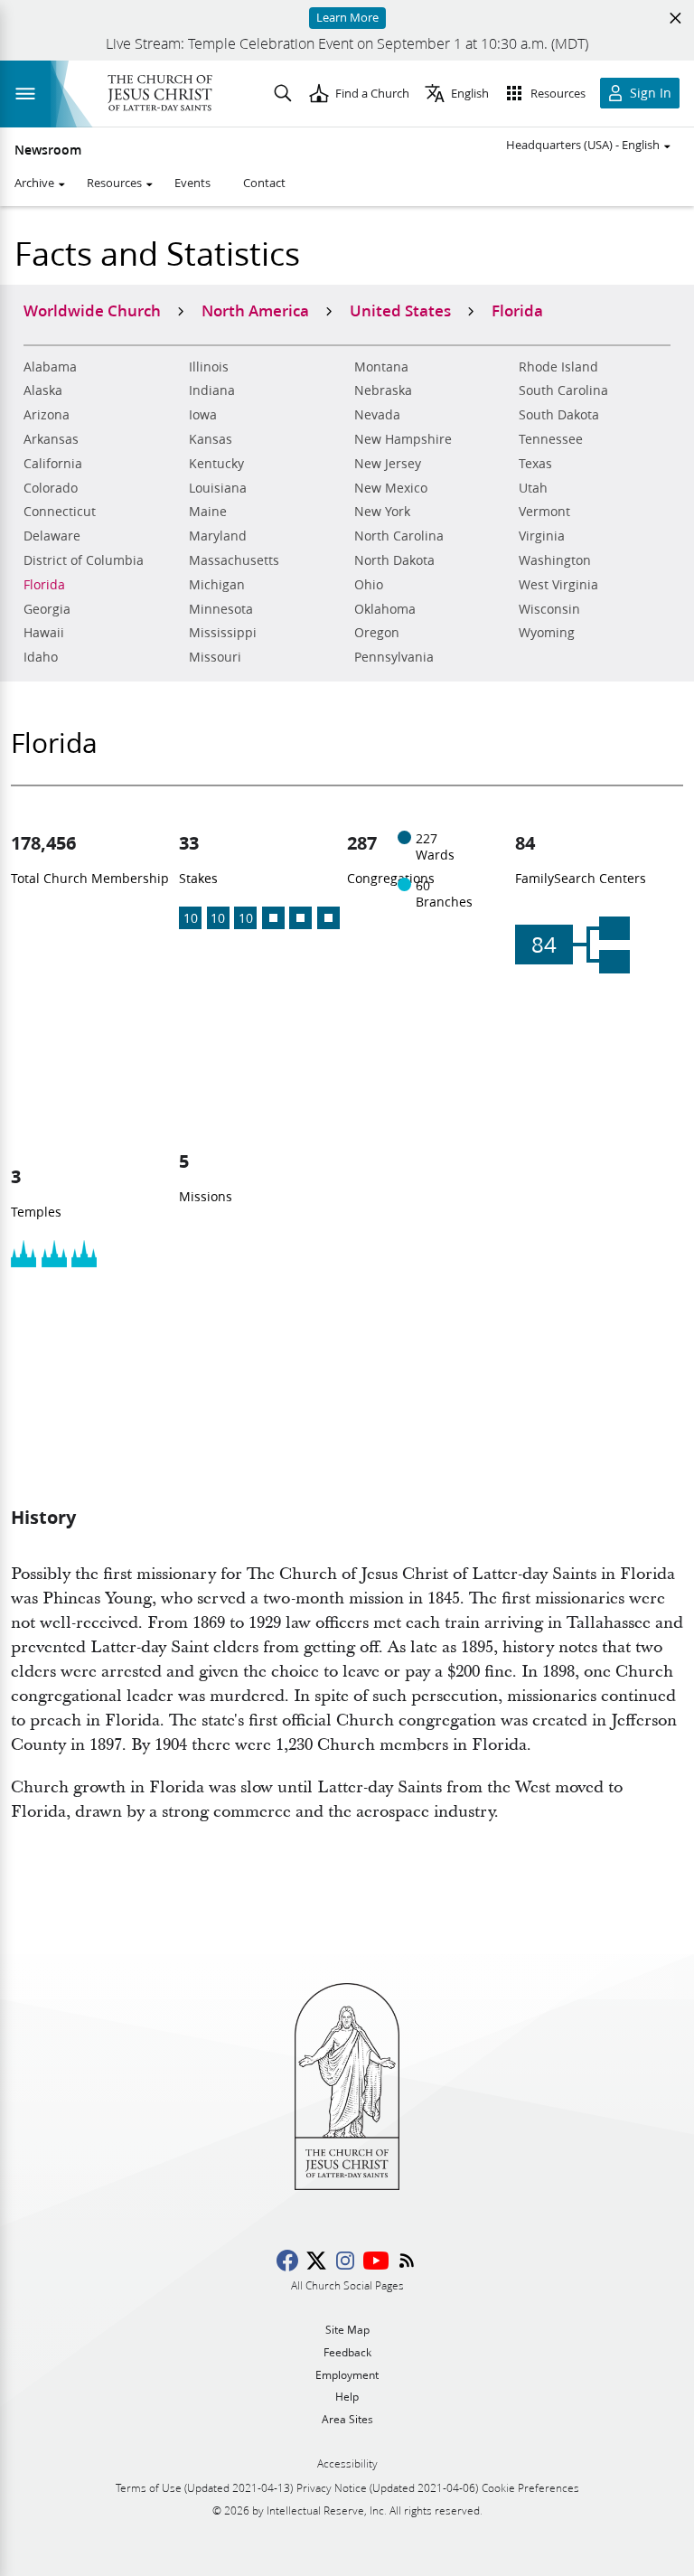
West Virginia (558, 585)
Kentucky (216, 464)
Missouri (215, 657)
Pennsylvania (394, 657)
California (53, 464)
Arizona (47, 415)
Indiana (212, 390)
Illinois (209, 367)
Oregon (377, 633)
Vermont (544, 512)
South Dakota (559, 415)
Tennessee (551, 439)
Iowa (203, 415)
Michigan (217, 585)
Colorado (51, 488)
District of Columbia (84, 560)
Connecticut (60, 512)
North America (255, 310)
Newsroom (48, 150)
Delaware (52, 536)
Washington (555, 560)
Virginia (542, 536)
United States (400, 310)
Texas (535, 464)
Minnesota (221, 609)
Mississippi (223, 633)
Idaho (41, 657)
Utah (533, 488)
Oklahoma (385, 609)
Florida (44, 585)
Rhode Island (558, 367)
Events (192, 183)
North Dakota (394, 560)
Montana (381, 367)
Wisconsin (549, 609)
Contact (264, 183)
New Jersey (388, 464)
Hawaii (44, 633)
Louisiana (218, 488)
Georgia (47, 609)
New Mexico (391, 488)
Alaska (43, 390)
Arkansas (51, 439)
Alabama (50, 367)
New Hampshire (403, 439)
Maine (208, 512)
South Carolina (563, 390)
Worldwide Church (92, 310)
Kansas (211, 439)
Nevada (377, 415)
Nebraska (383, 390)
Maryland (218, 536)
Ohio (369, 585)
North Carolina (399, 536)
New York (382, 512)
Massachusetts (234, 560)
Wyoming (547, 633)
